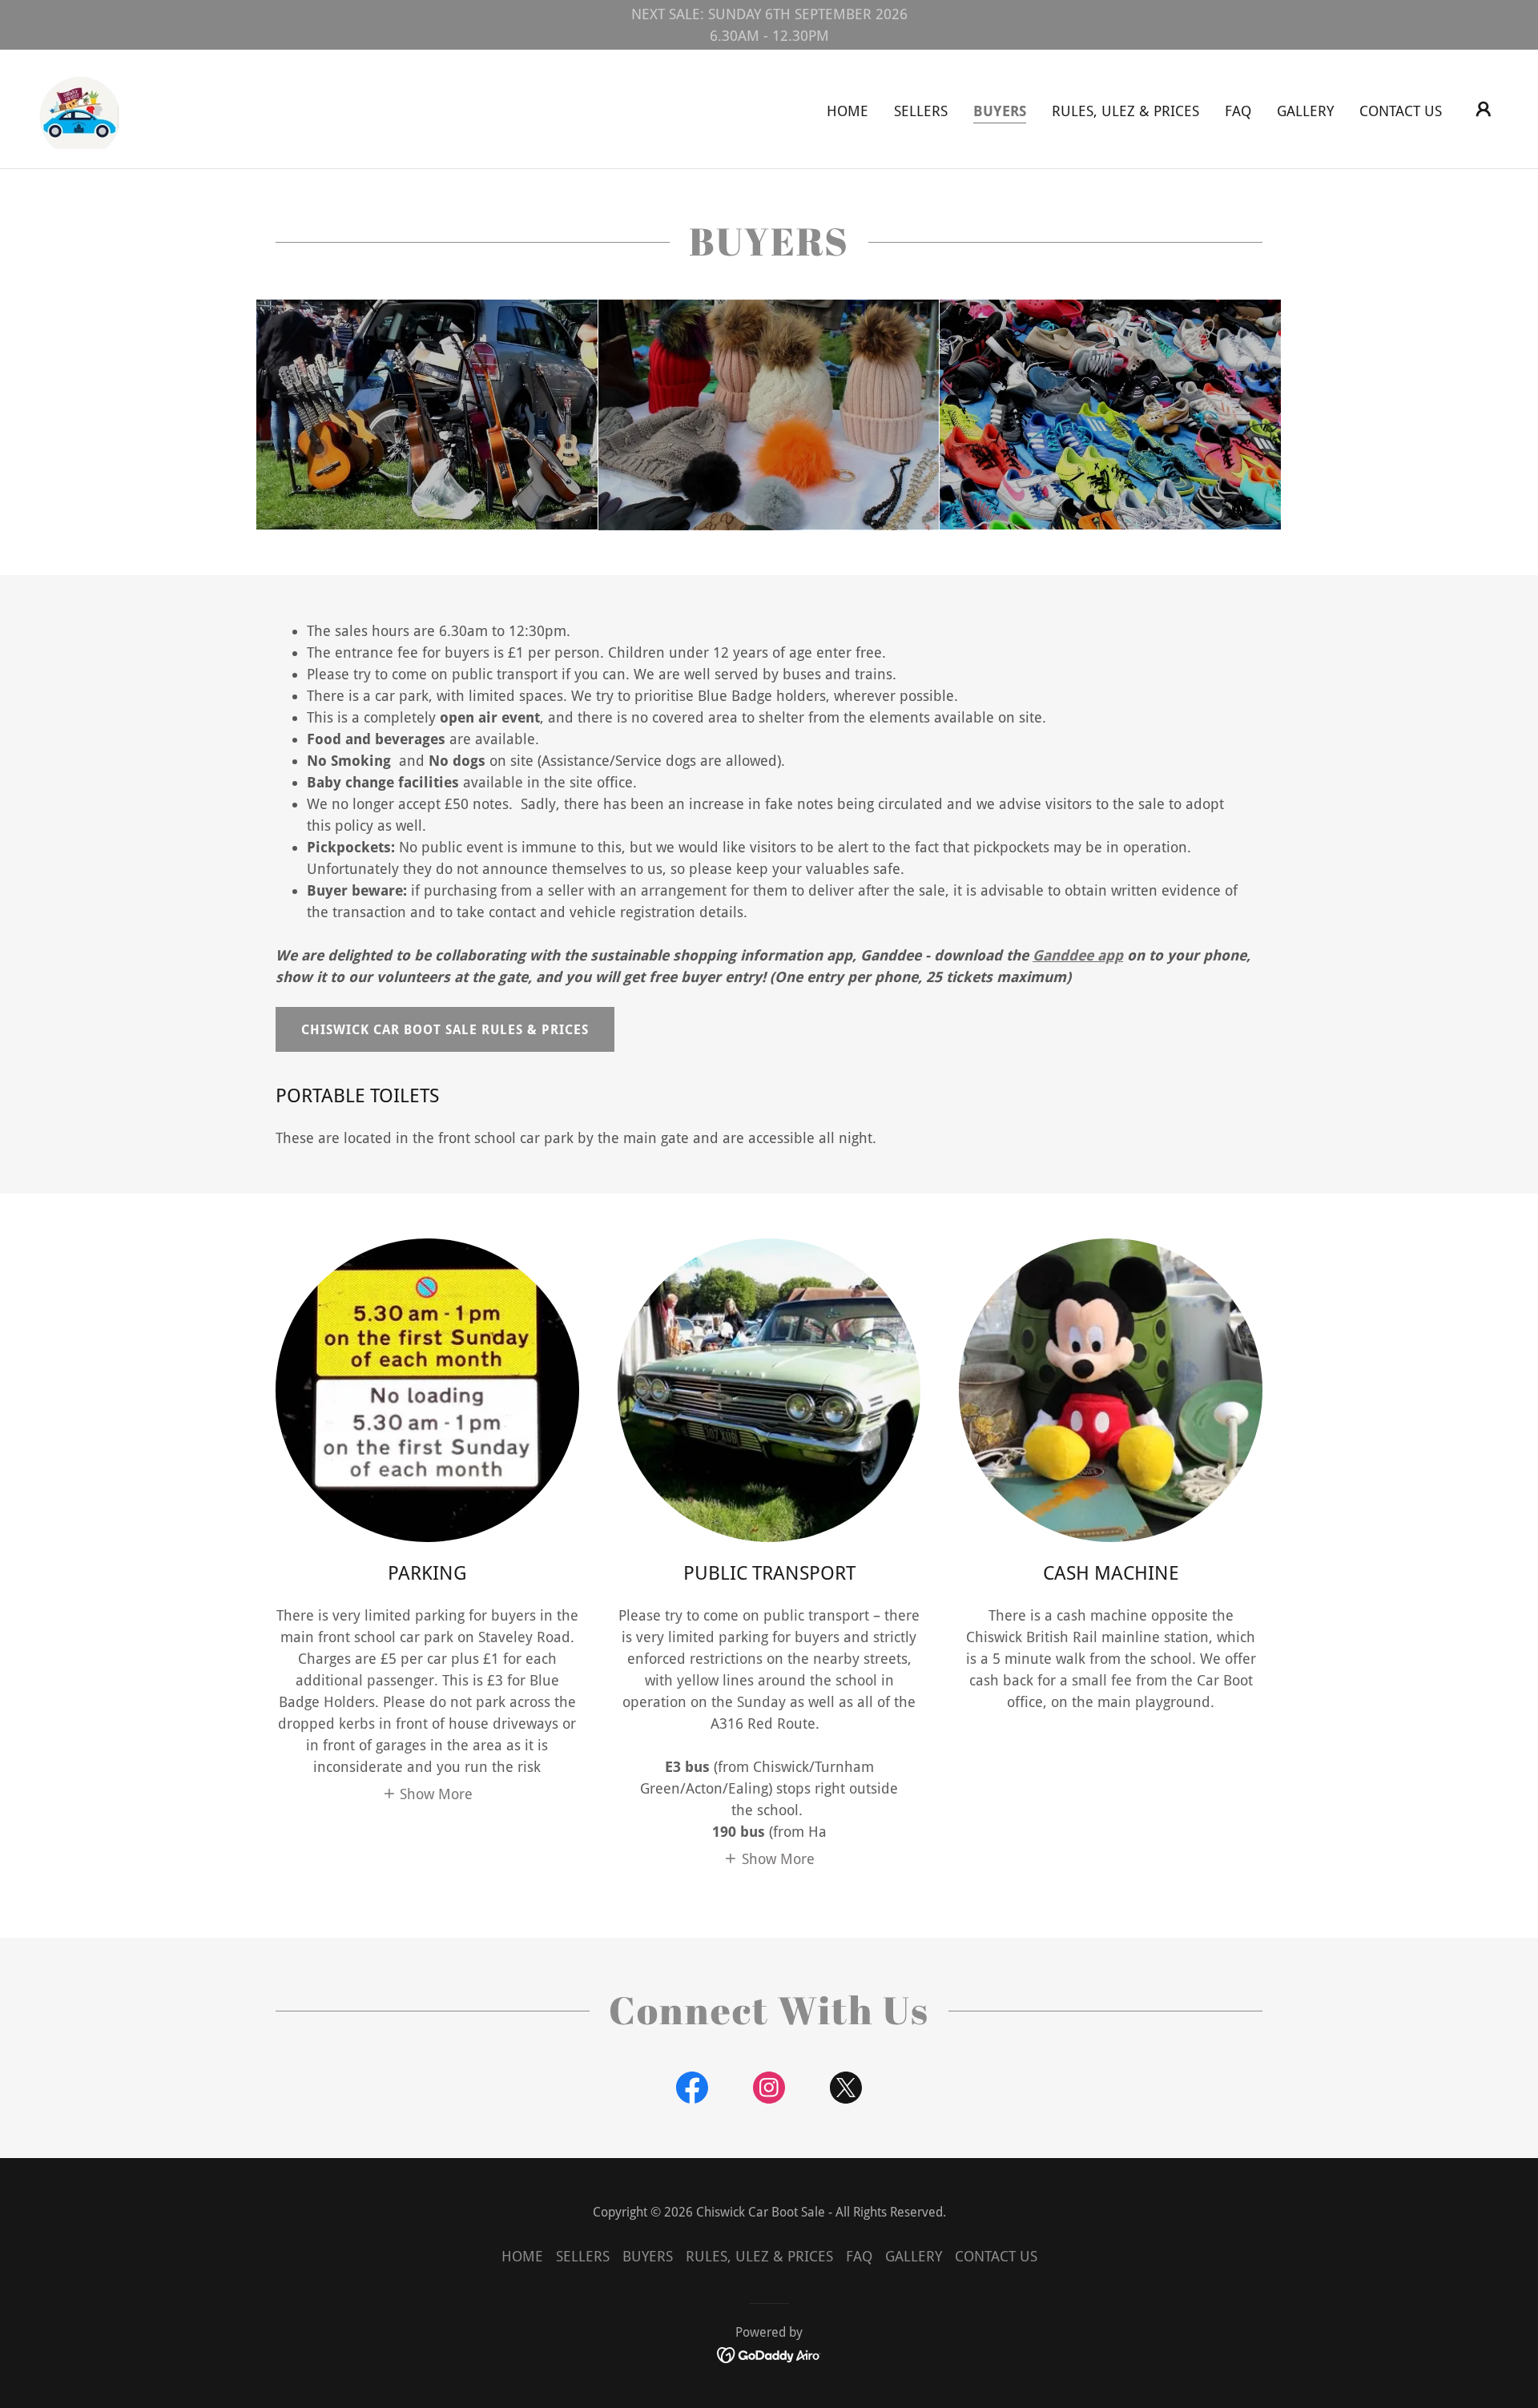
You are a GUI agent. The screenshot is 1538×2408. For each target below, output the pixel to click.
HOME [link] (848, 111)
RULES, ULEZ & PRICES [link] (1125, 111)
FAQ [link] (1238, 111)
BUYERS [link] (1000, 111)
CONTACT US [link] (1401, 111)
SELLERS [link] (921, 111)
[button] (1484, 109)
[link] (79, 108)
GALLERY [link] (1305, 111)
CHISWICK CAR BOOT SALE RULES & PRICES (445, 1030)
